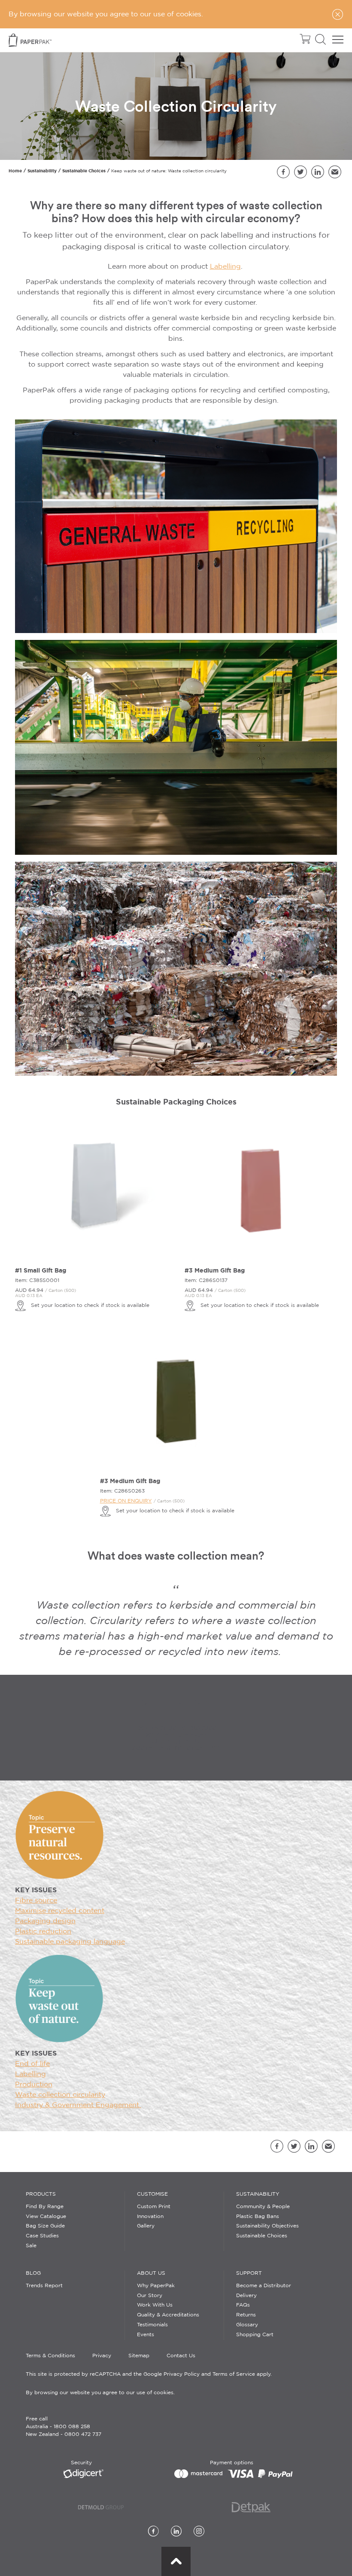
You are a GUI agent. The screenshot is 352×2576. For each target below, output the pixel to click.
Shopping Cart (255, 2335)
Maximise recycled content (60, 1911)
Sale (31, 2246)
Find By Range (45, 2207)
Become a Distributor (264, 2286)
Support (249, 2273)
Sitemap (139, 2356)
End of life (32, 2064)
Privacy (102, 2356)
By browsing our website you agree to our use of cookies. (100, 2393)
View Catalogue (46, 2217)
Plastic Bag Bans (258, 2217)
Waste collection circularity (60, 2095)
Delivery (246, 2296)
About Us (151, 2273)
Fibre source (36, 1901)
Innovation (150, 2217)
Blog (33, 2273)
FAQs (243, 2305)
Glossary (247, 2325)
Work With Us (155, 2305)
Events (146, 2335)
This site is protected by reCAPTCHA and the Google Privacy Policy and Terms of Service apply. (149, 2374)
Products (41, 2194)
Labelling (225, 267)
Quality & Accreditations (168, 2315)
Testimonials (152, 2325)
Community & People (263, 2207)
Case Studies (42, 2236)
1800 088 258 (72, 2427)
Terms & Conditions (50, 2356)
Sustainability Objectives (267, 2226)
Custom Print (154, 2207)
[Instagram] (199, 2532)
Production (34, 2085)
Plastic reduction (43, 1932)
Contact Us (181, 2356)
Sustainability (42, 171)
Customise (152, 2194)
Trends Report (44, 2286)
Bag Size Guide (45, 2226)
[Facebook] (153, 2532)
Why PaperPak (156, 2286)
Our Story (150, 2296)
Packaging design (45, 1921)
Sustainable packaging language (70, 1942)
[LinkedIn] (176, 2532)
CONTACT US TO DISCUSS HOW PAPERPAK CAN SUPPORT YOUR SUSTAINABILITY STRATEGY (176, 1738)
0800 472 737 (83, 2434)
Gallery (146, 2226)
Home (15, 171)
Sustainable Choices (84, 171)
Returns (246, 2315)
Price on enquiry (126, 1501)
